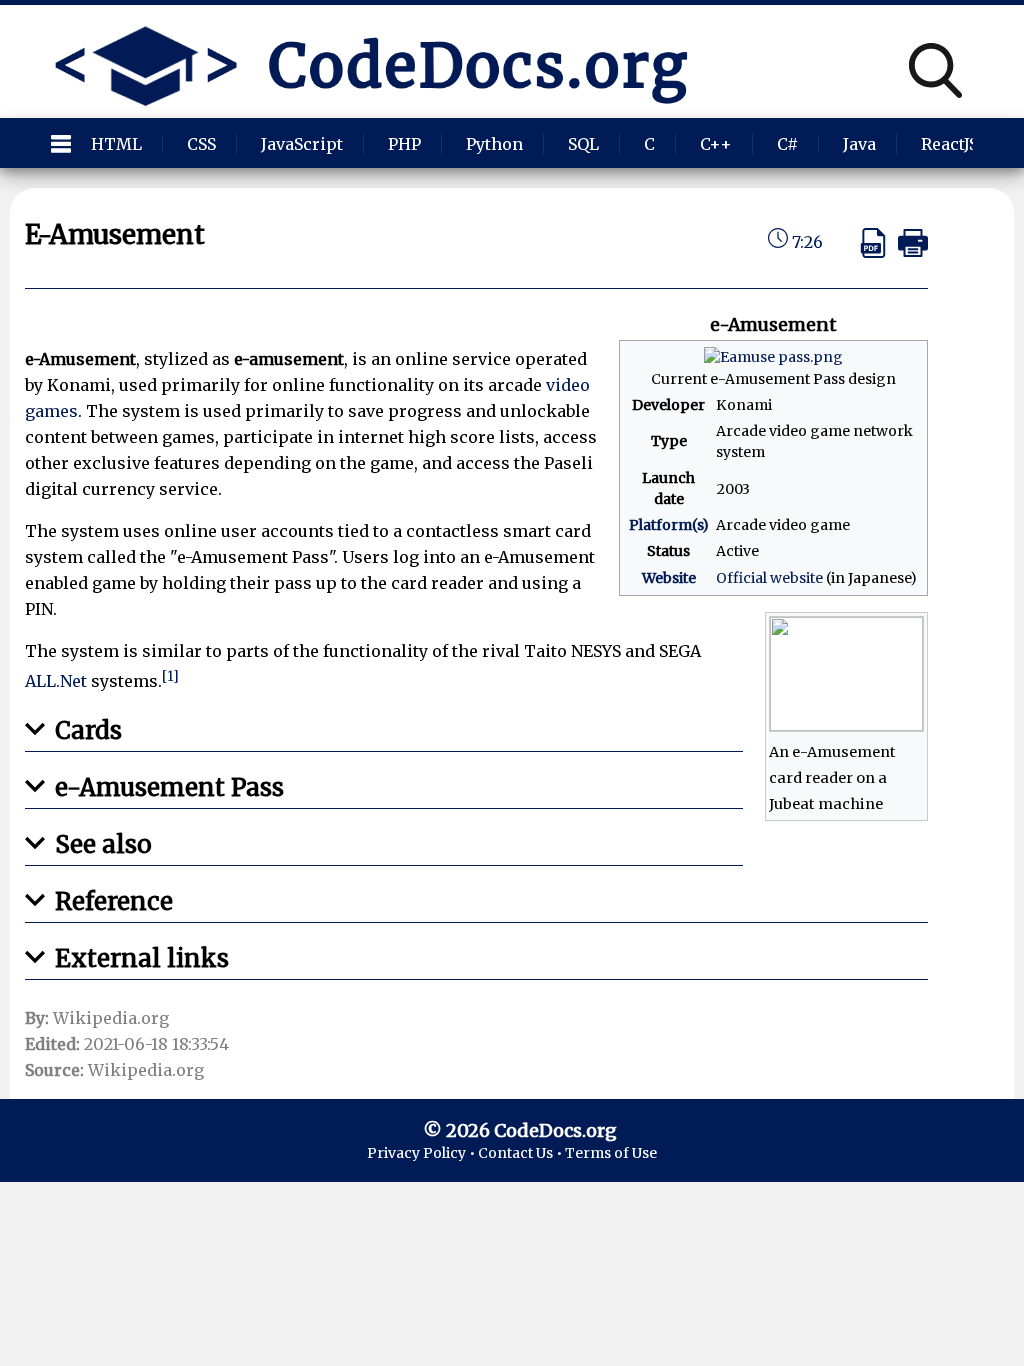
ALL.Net (56, 682)
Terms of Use (611, 1153)
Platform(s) (669, 525)
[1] (170, 676)
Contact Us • (521, 1153)
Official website (769, 578)
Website (669, 578)
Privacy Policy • (422, 1153)
